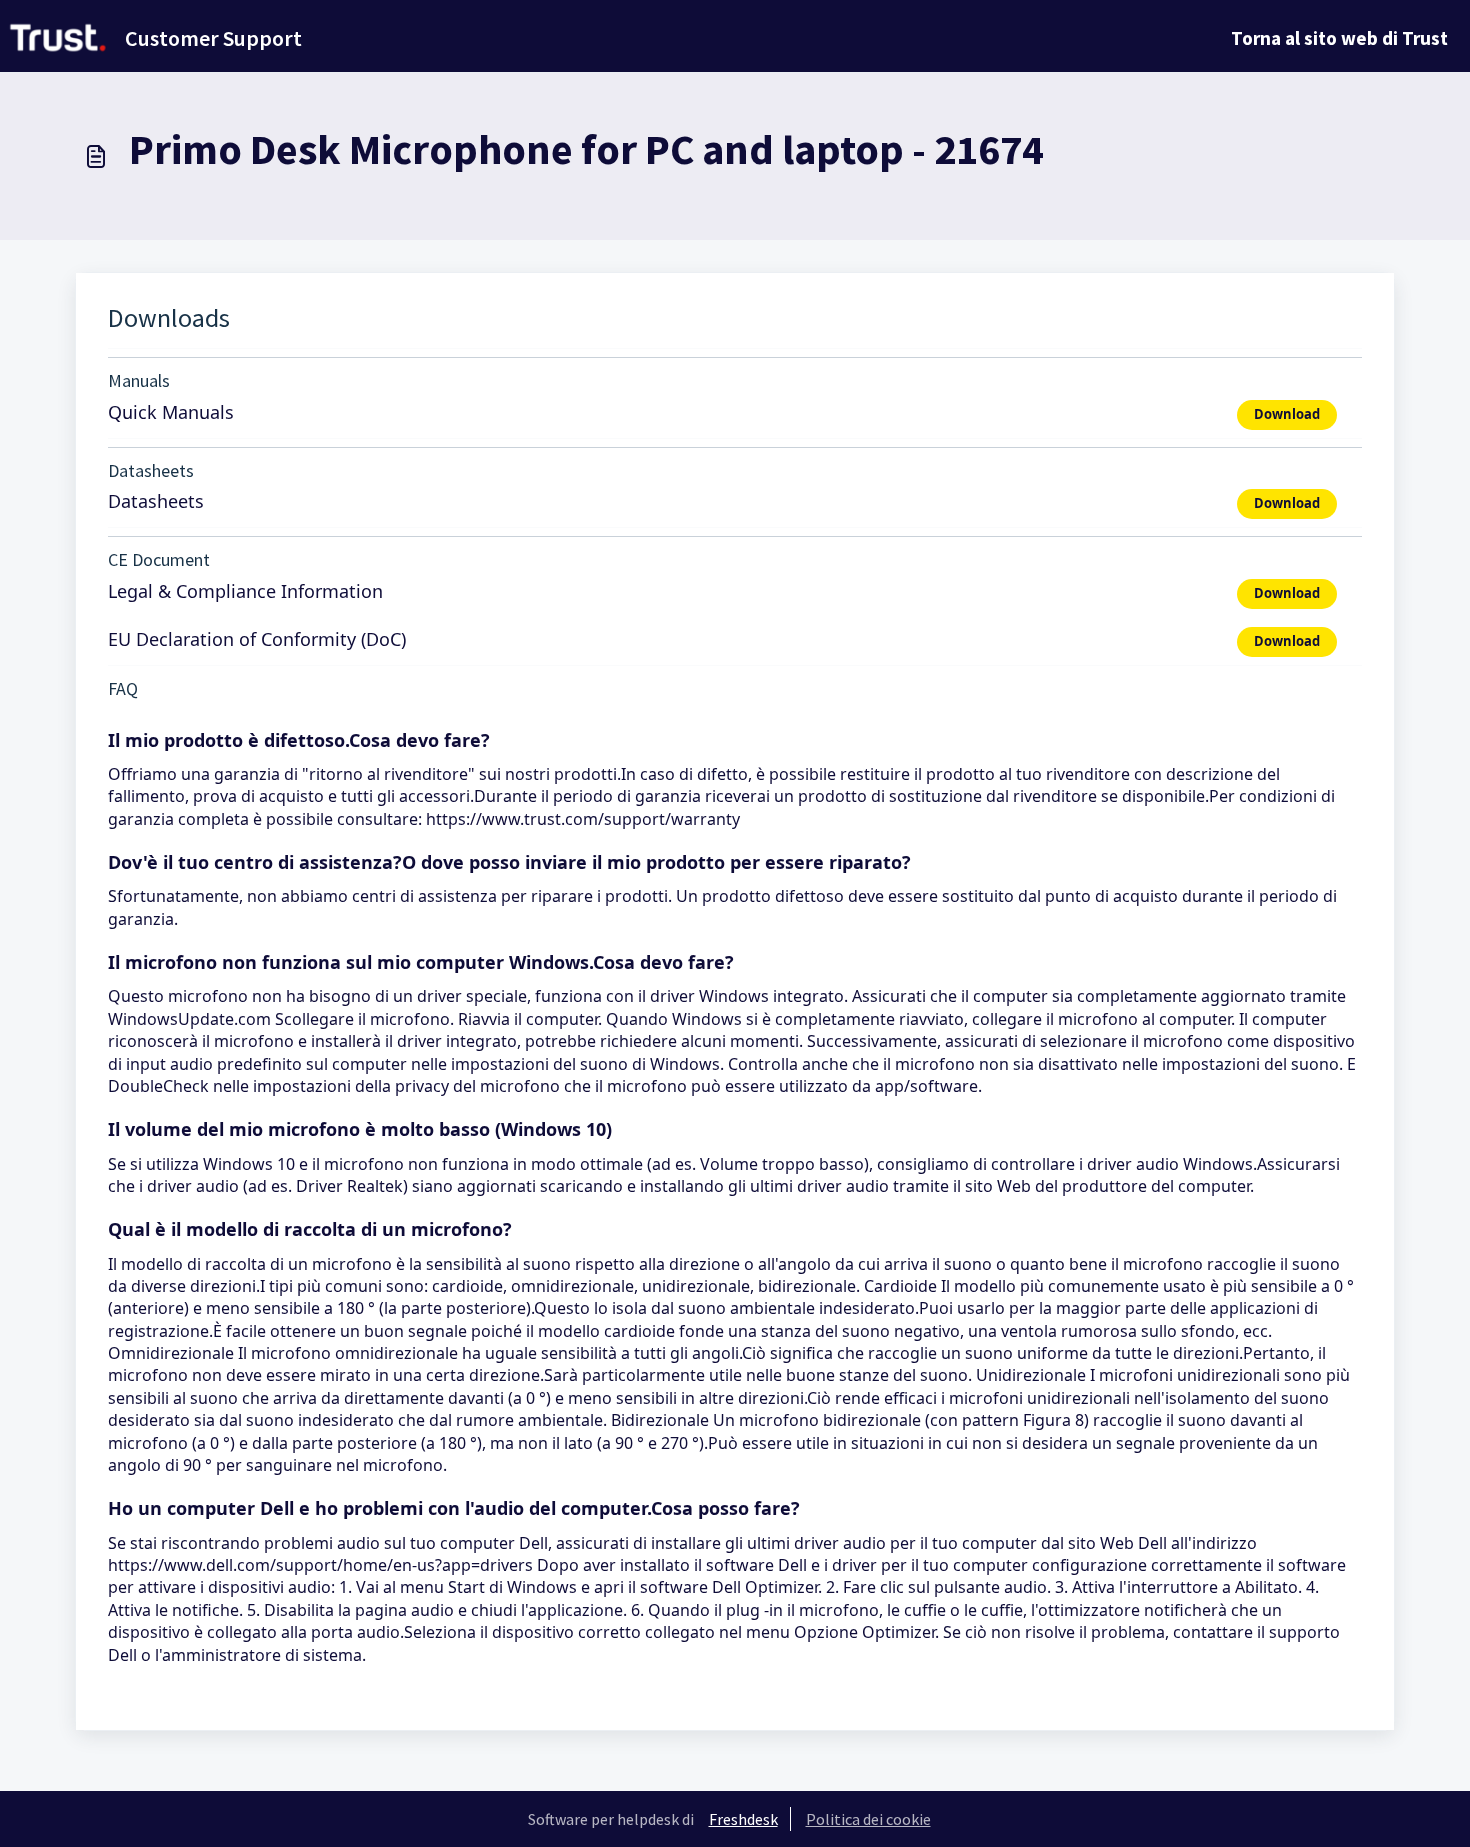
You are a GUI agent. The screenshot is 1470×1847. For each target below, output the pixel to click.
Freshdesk (743, 1819)
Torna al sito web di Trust (1339, 38)
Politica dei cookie (868, 1819)
